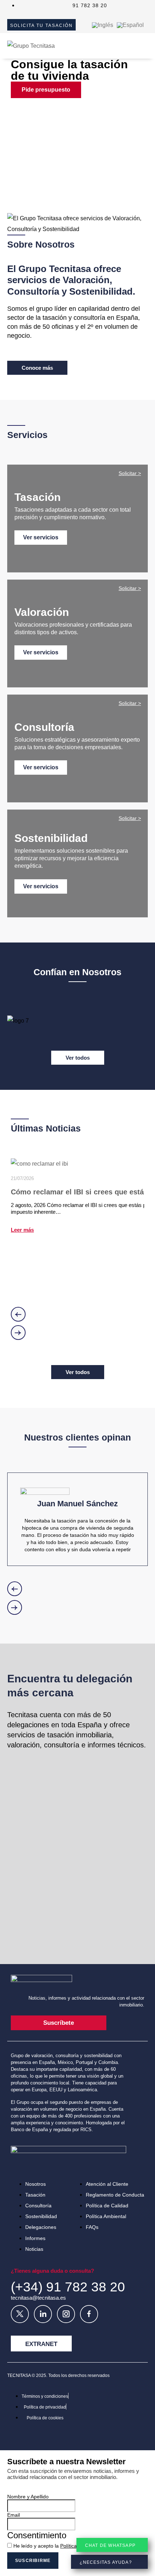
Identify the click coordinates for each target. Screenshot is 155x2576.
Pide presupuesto (46, 90)
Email (14, 2515)
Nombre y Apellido (28, 2497)
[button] (77, 172)
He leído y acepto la (61, 2546)
